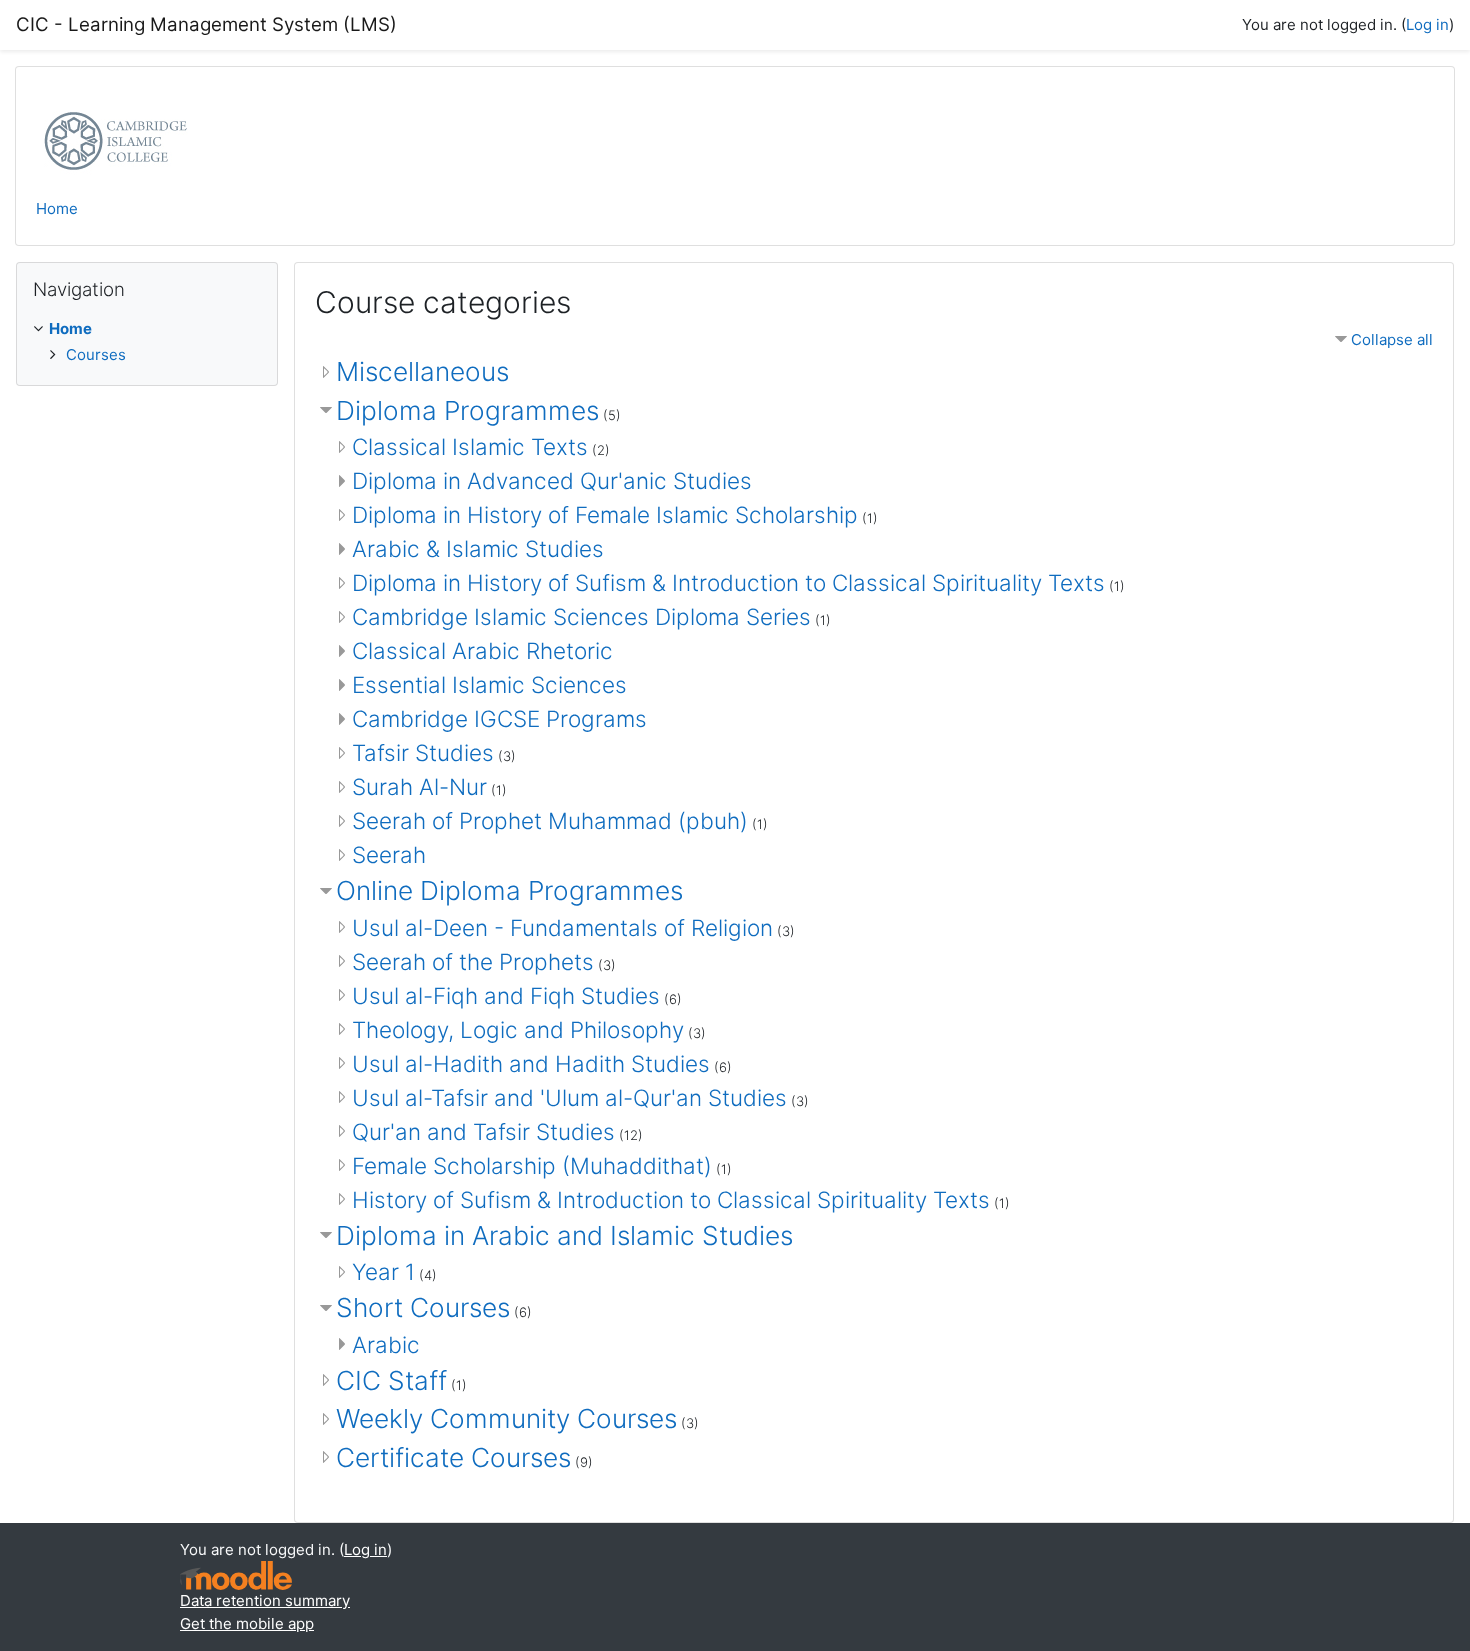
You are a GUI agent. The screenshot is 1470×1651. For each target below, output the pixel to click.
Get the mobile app (247, 1623)
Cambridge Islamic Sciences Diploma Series (581, 616)
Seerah (389, 854)
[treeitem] (147, 342)
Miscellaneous (422, 371)
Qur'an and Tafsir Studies (483, 1131)
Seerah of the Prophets (473, 961)
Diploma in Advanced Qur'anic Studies (552, 480)
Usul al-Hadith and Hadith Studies (531, 1063)
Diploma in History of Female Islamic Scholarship (605, 514)
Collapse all (1392, 339)
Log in (1427, 24)
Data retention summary (265, 1600)
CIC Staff (391, 1380)
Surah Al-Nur (419, 786)
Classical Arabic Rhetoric (482, 650)
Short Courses (423, 1307)
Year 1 (383, 1271)
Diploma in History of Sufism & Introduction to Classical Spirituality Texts (728, 582)
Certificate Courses (453, 1457)
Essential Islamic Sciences (489, 684)
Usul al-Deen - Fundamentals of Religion (562, 927)
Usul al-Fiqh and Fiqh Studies (506, 995)
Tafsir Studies (423, 752)
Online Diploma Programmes (509, 890)
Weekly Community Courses (506, 1418)
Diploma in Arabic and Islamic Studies (564, 1235)
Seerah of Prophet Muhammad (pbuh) (550, 820)
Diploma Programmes (467, 410)
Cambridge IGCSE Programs (499, 718)
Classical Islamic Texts (470, 446)
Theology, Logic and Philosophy (518, 1029)
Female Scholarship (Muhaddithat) (532, 1165)
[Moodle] (236, 1575)
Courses (96, 354)
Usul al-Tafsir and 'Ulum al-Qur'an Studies (569, 1097)
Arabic (386, 1344)
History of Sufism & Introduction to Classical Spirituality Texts (671, 1199)
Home (57, 208)
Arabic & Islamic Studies (478, 548)
